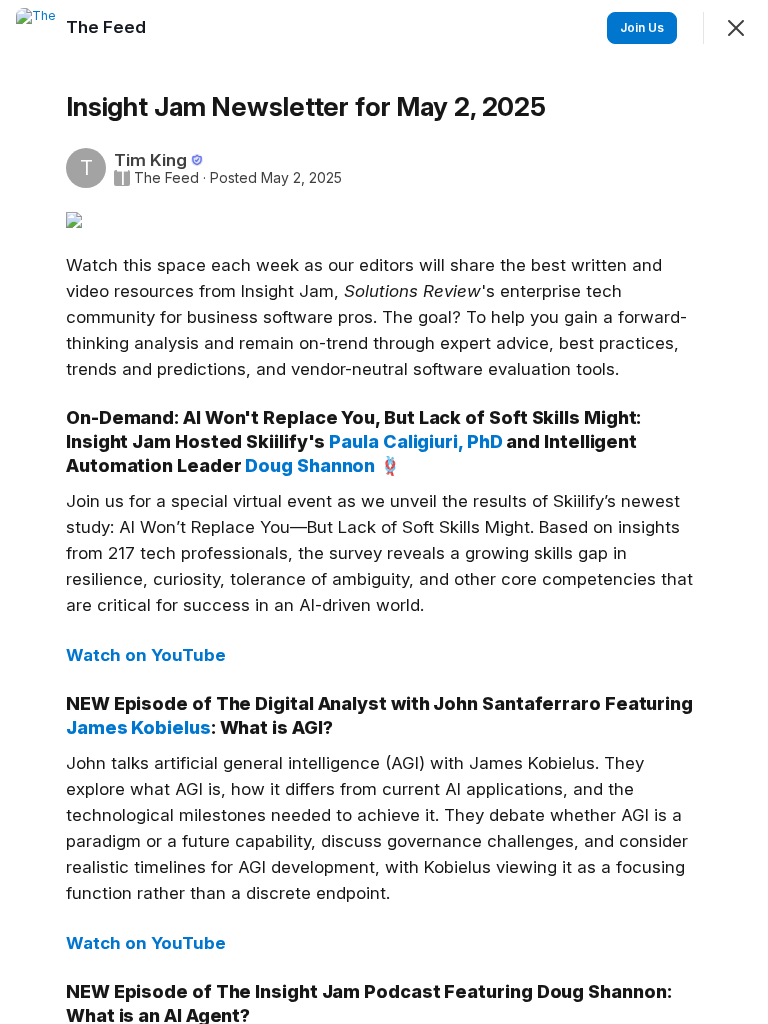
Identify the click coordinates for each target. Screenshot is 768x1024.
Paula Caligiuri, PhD (415, 441)
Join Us (642, 27)
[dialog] (384, 512)
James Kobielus (138, 727)
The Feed (166, 178)
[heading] (108, 27)
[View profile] (36, 28)
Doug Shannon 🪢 (323, 465)
